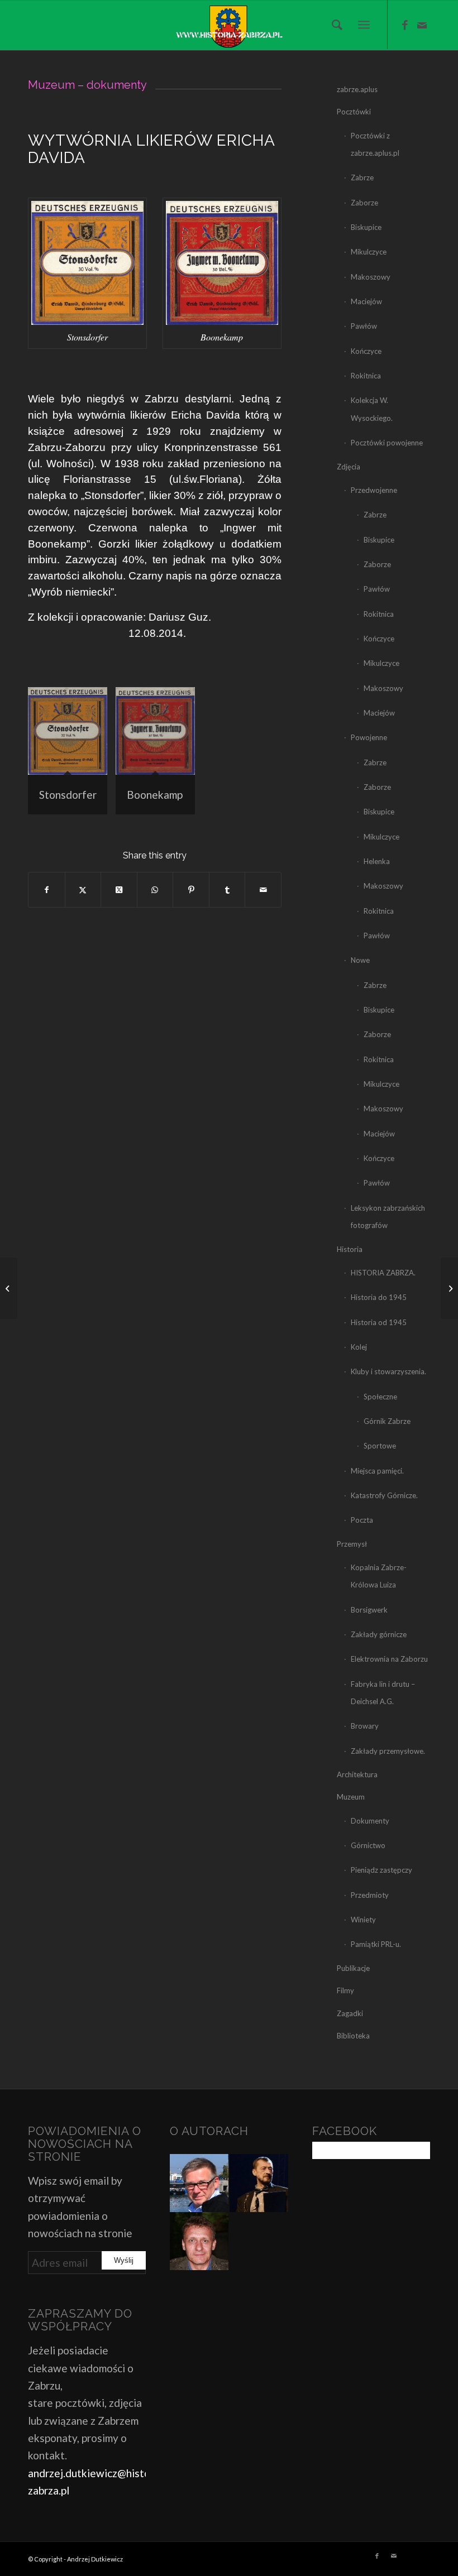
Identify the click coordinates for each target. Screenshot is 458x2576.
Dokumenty (370, 1821)
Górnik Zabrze (387, 1421)
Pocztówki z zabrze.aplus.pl (375, 144)
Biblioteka (353, 2036)
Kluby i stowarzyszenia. (388, 1371)
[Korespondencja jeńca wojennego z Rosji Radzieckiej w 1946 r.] (9, 1288)
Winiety (363, 1920)
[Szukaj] (334, 25)
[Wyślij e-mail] (263, 890)
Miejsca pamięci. (377, 1471)
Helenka (377, 861)
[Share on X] (119, 890)
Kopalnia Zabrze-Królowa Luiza (379, 1576)
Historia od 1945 (379, 1322)
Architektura (357, 1774)
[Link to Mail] (422, 25)
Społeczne (380, 1397)
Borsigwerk (369, 1610)
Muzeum (351, 1797)
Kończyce (366, 351)
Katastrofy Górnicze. (384, 1495)
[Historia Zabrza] (229, 25)
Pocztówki (354, 112)
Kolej (359, 1347)
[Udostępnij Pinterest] (191, 890)
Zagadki (350, 2013)
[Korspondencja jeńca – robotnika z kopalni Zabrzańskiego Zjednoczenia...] (449, 1288)
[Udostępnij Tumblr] (227, 890)
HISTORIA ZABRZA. (383, 1273)
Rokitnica (366, 376)
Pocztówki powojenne (387, 443)
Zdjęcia (349, 467)
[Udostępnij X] (83, 890)
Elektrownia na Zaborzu (389, 1659)
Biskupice (366, 227)
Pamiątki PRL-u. (376, 1944)
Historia (350, 1249)
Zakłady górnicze (379, 1634)
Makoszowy (371, 277)
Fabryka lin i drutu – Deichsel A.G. (383, 1693)
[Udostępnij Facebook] (47, 890)
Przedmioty (370, 1895)
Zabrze (362, 178)
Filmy (345, 1990)
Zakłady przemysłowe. (388, 1751)
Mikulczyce (369, 252)
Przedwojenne (374, 490)
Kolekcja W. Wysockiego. (372, 409)
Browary (365, 1726)
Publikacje (353, 1968)
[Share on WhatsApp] (155, 890)
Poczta (362, 1520)
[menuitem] (334, 25)
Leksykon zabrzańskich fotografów (388, 1217)
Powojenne (369, 737)
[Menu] (364, 25)
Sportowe (380, 1446)
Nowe (360, 960)
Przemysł (352, 1544)
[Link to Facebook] (405, 25)
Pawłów (364, 326)
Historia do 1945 (379, 1297)
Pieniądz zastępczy (381, 1870)
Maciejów (366, 301)
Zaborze (364, 203)
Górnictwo (368, 1845)
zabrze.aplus (357, 89)
